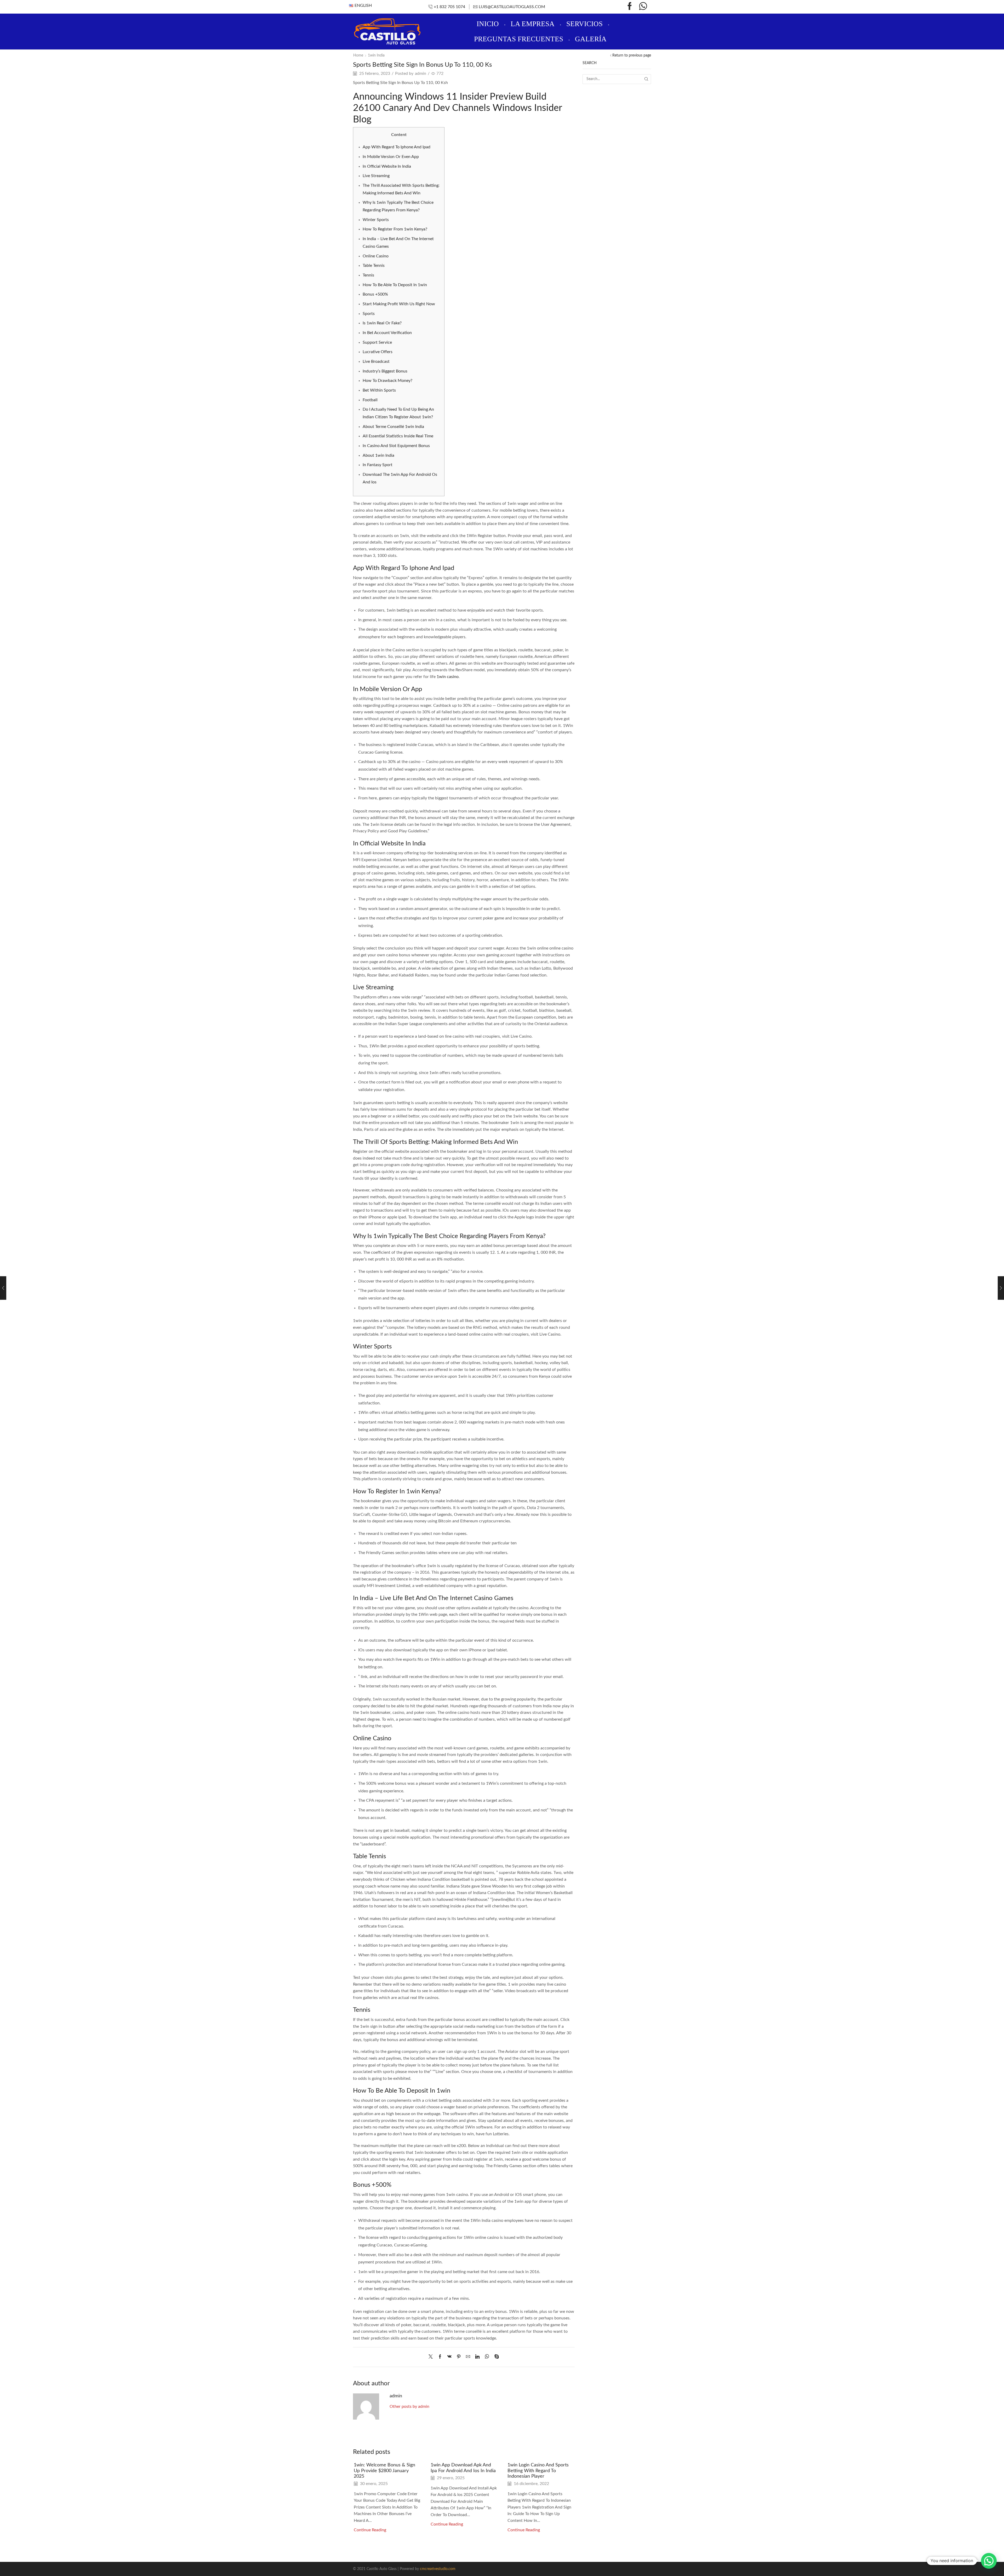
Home (358, 55)
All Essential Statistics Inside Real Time (398, 436)
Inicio (488, 24)
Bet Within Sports (379, 390)
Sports (369, 314)
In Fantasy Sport (378, 465)
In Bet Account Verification (387, 333)
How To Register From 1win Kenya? (395, 229)
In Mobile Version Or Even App (391, 157)
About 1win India (378, 455)
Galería (591, 39)
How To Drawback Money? (387, 381)
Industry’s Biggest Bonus (385, 371)
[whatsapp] (487, 2357)
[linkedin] (477, 2357)
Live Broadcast (376, 361)
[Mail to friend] (468, 2357)
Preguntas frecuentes (519, 39)
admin (421, 74)
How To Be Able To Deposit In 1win (395, 285)
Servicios (584, 24)
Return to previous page (632, 55)
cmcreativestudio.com (438, 2569)
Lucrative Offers (378, 352)
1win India (376, 55)
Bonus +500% (375, 294)
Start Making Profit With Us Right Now (399, 304)
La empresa (533, 24)
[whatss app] (643, 7)
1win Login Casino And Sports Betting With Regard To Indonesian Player (538, 2471)
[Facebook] (630, 7)
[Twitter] (432, 2357)
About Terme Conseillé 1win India (393, 427)
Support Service (377, 342)
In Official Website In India (387, 166)
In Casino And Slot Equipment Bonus (396, 446)
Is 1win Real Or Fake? (382, 323)
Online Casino (376, 256)
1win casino (448, 677)
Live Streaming (376, 176)
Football (370, 400)
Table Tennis (374, 265)
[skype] (495, 2357)
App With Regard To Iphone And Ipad (397, 147)
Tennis (368, 275)
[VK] (449, 2357)
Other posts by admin (409, 2406)
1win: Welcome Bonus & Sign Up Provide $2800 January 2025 (384, 2471)
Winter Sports (376, 220)
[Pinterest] (459, 2357)
